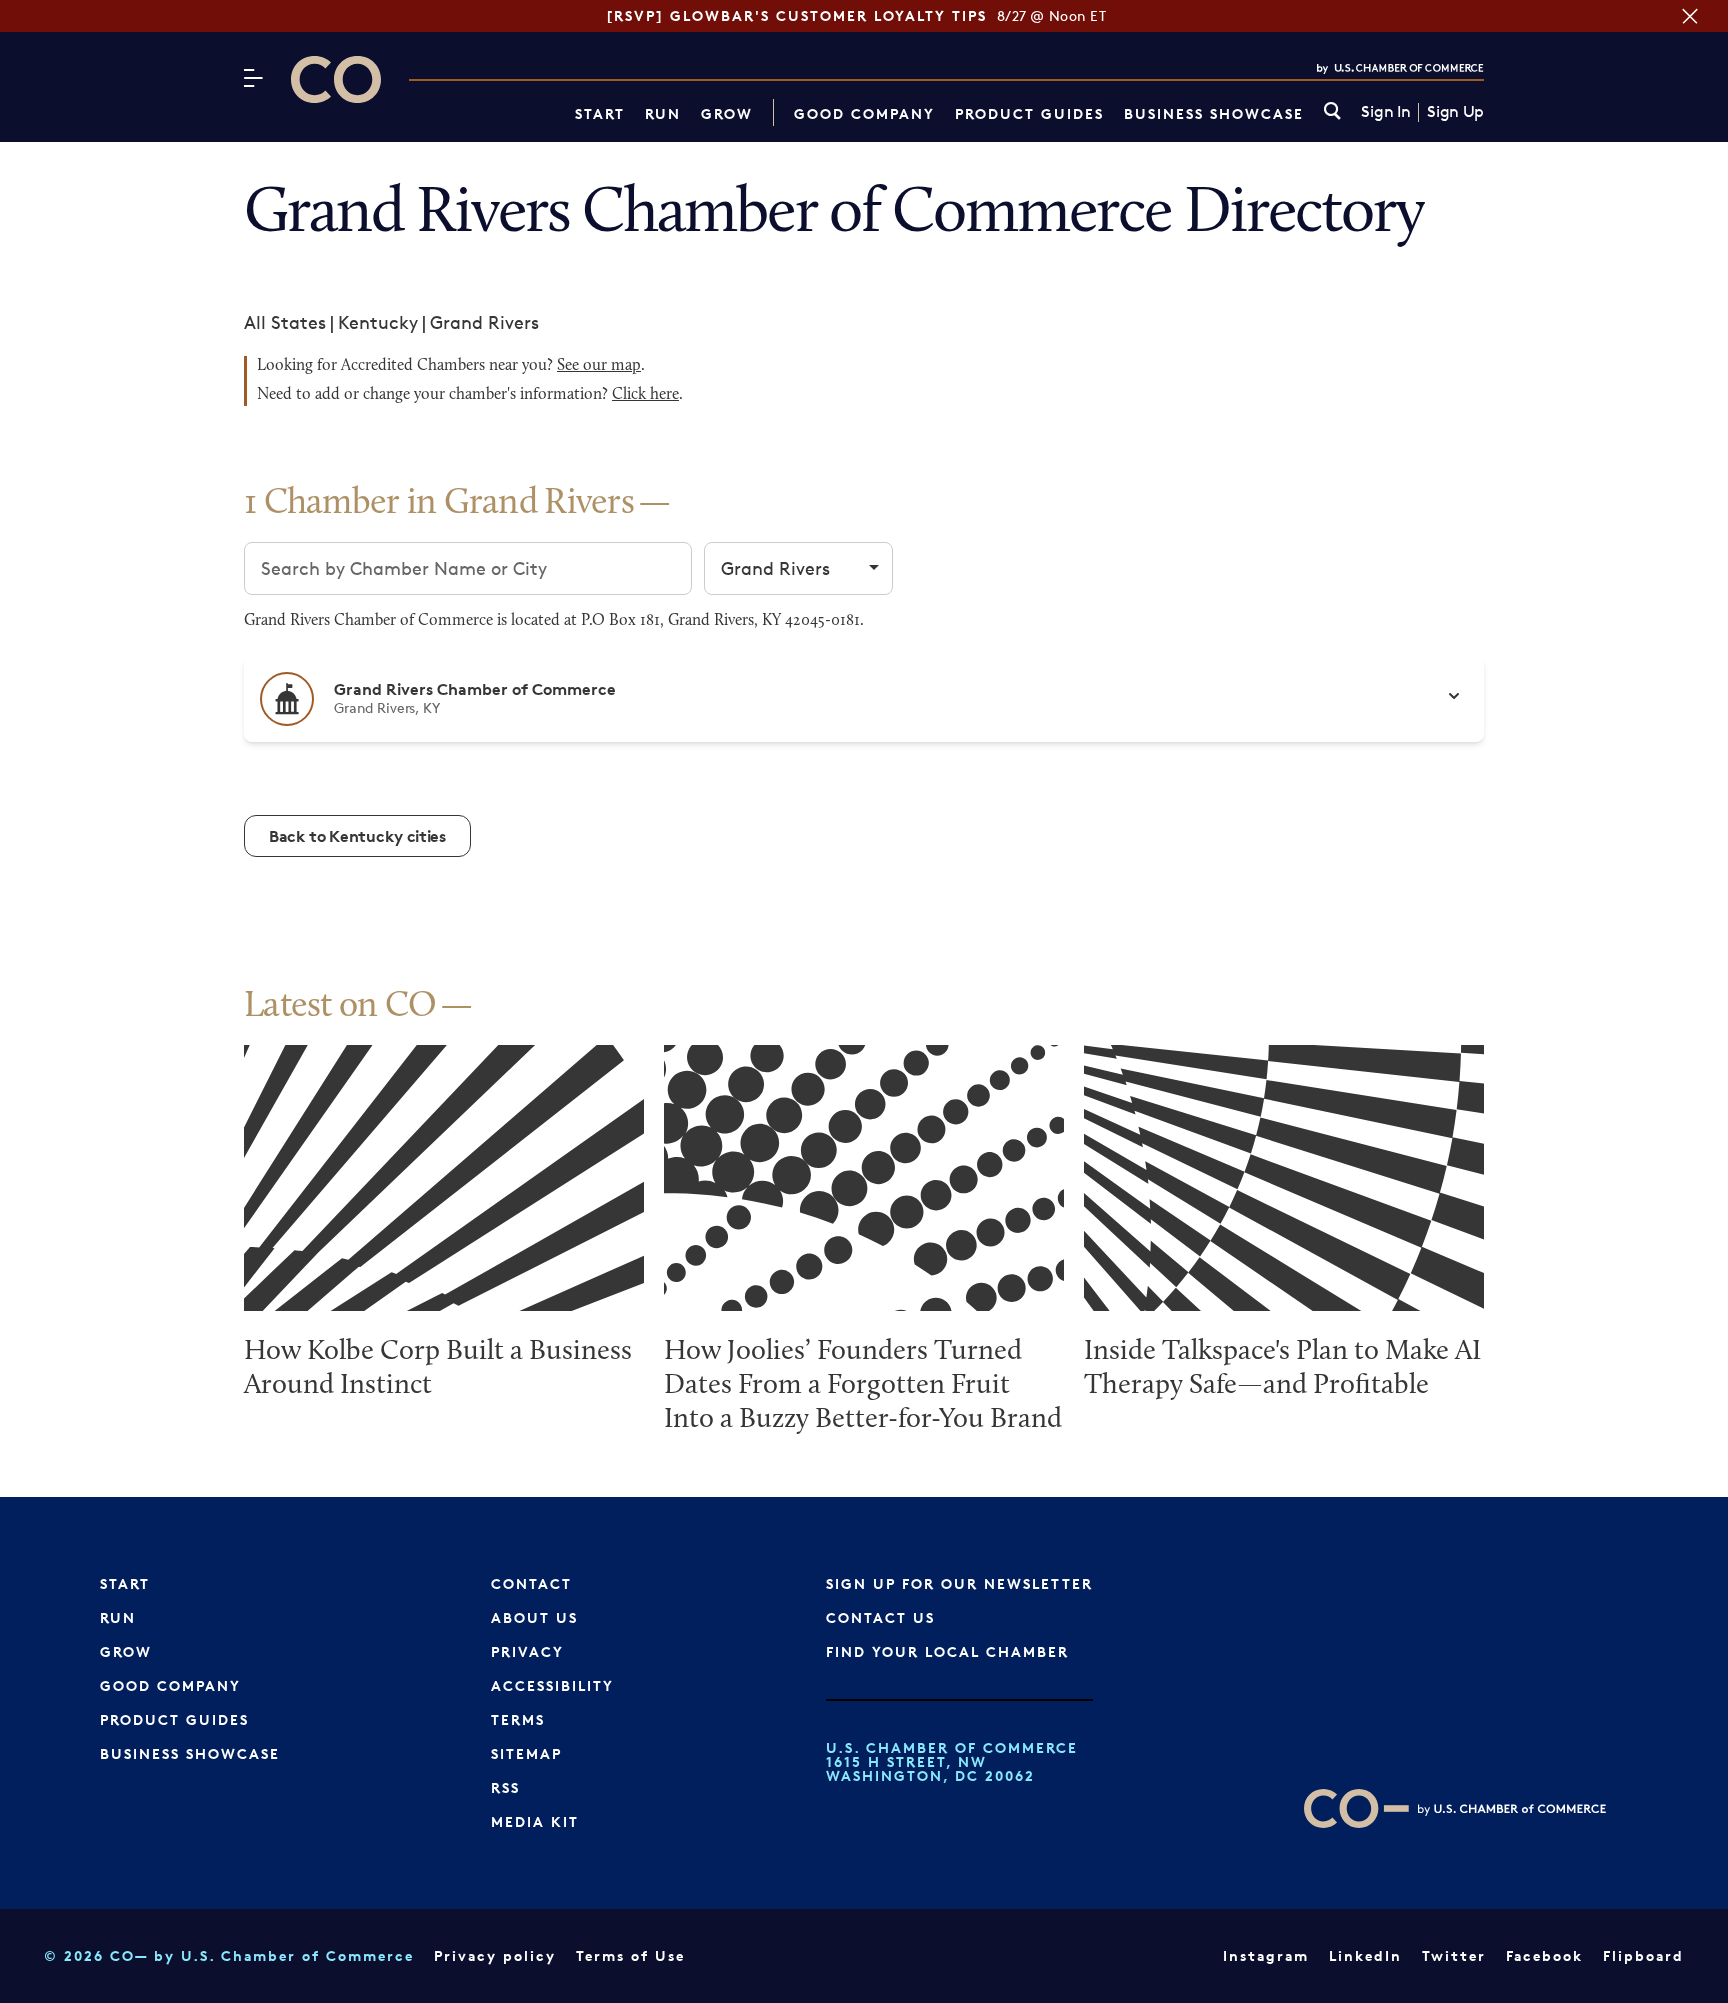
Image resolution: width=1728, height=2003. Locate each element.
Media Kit (535, 1821)
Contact (531, 1583)
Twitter (1454, 1955)
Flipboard (1643, 1955)
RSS (505, 1787)
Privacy (527, 1651)
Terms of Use (630, 1955)
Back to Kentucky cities (357, 836)
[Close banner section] (1690, 16)
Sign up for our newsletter (959, 1583)
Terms (518, 1719)
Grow (727, 113)
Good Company (864, 113)
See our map (599, 366)
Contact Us (880, 1617)
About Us (534, 1617)
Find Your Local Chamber (947, 1651)
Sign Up (1455, 112)
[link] (1332, 112)
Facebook (1544, 1955)
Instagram (1266, 1955)
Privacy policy (495, 1955)
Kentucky (378, 322)
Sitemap (526, 1753)
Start (600, 113)
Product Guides (1029, 113)
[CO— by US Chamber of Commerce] (336, 79)
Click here (645, 395)
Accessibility (552, 1685)
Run (663, 113)
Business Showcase (1214, 113)
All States (285, 322)
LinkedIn (1365, 1955)
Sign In (1385, 112)
